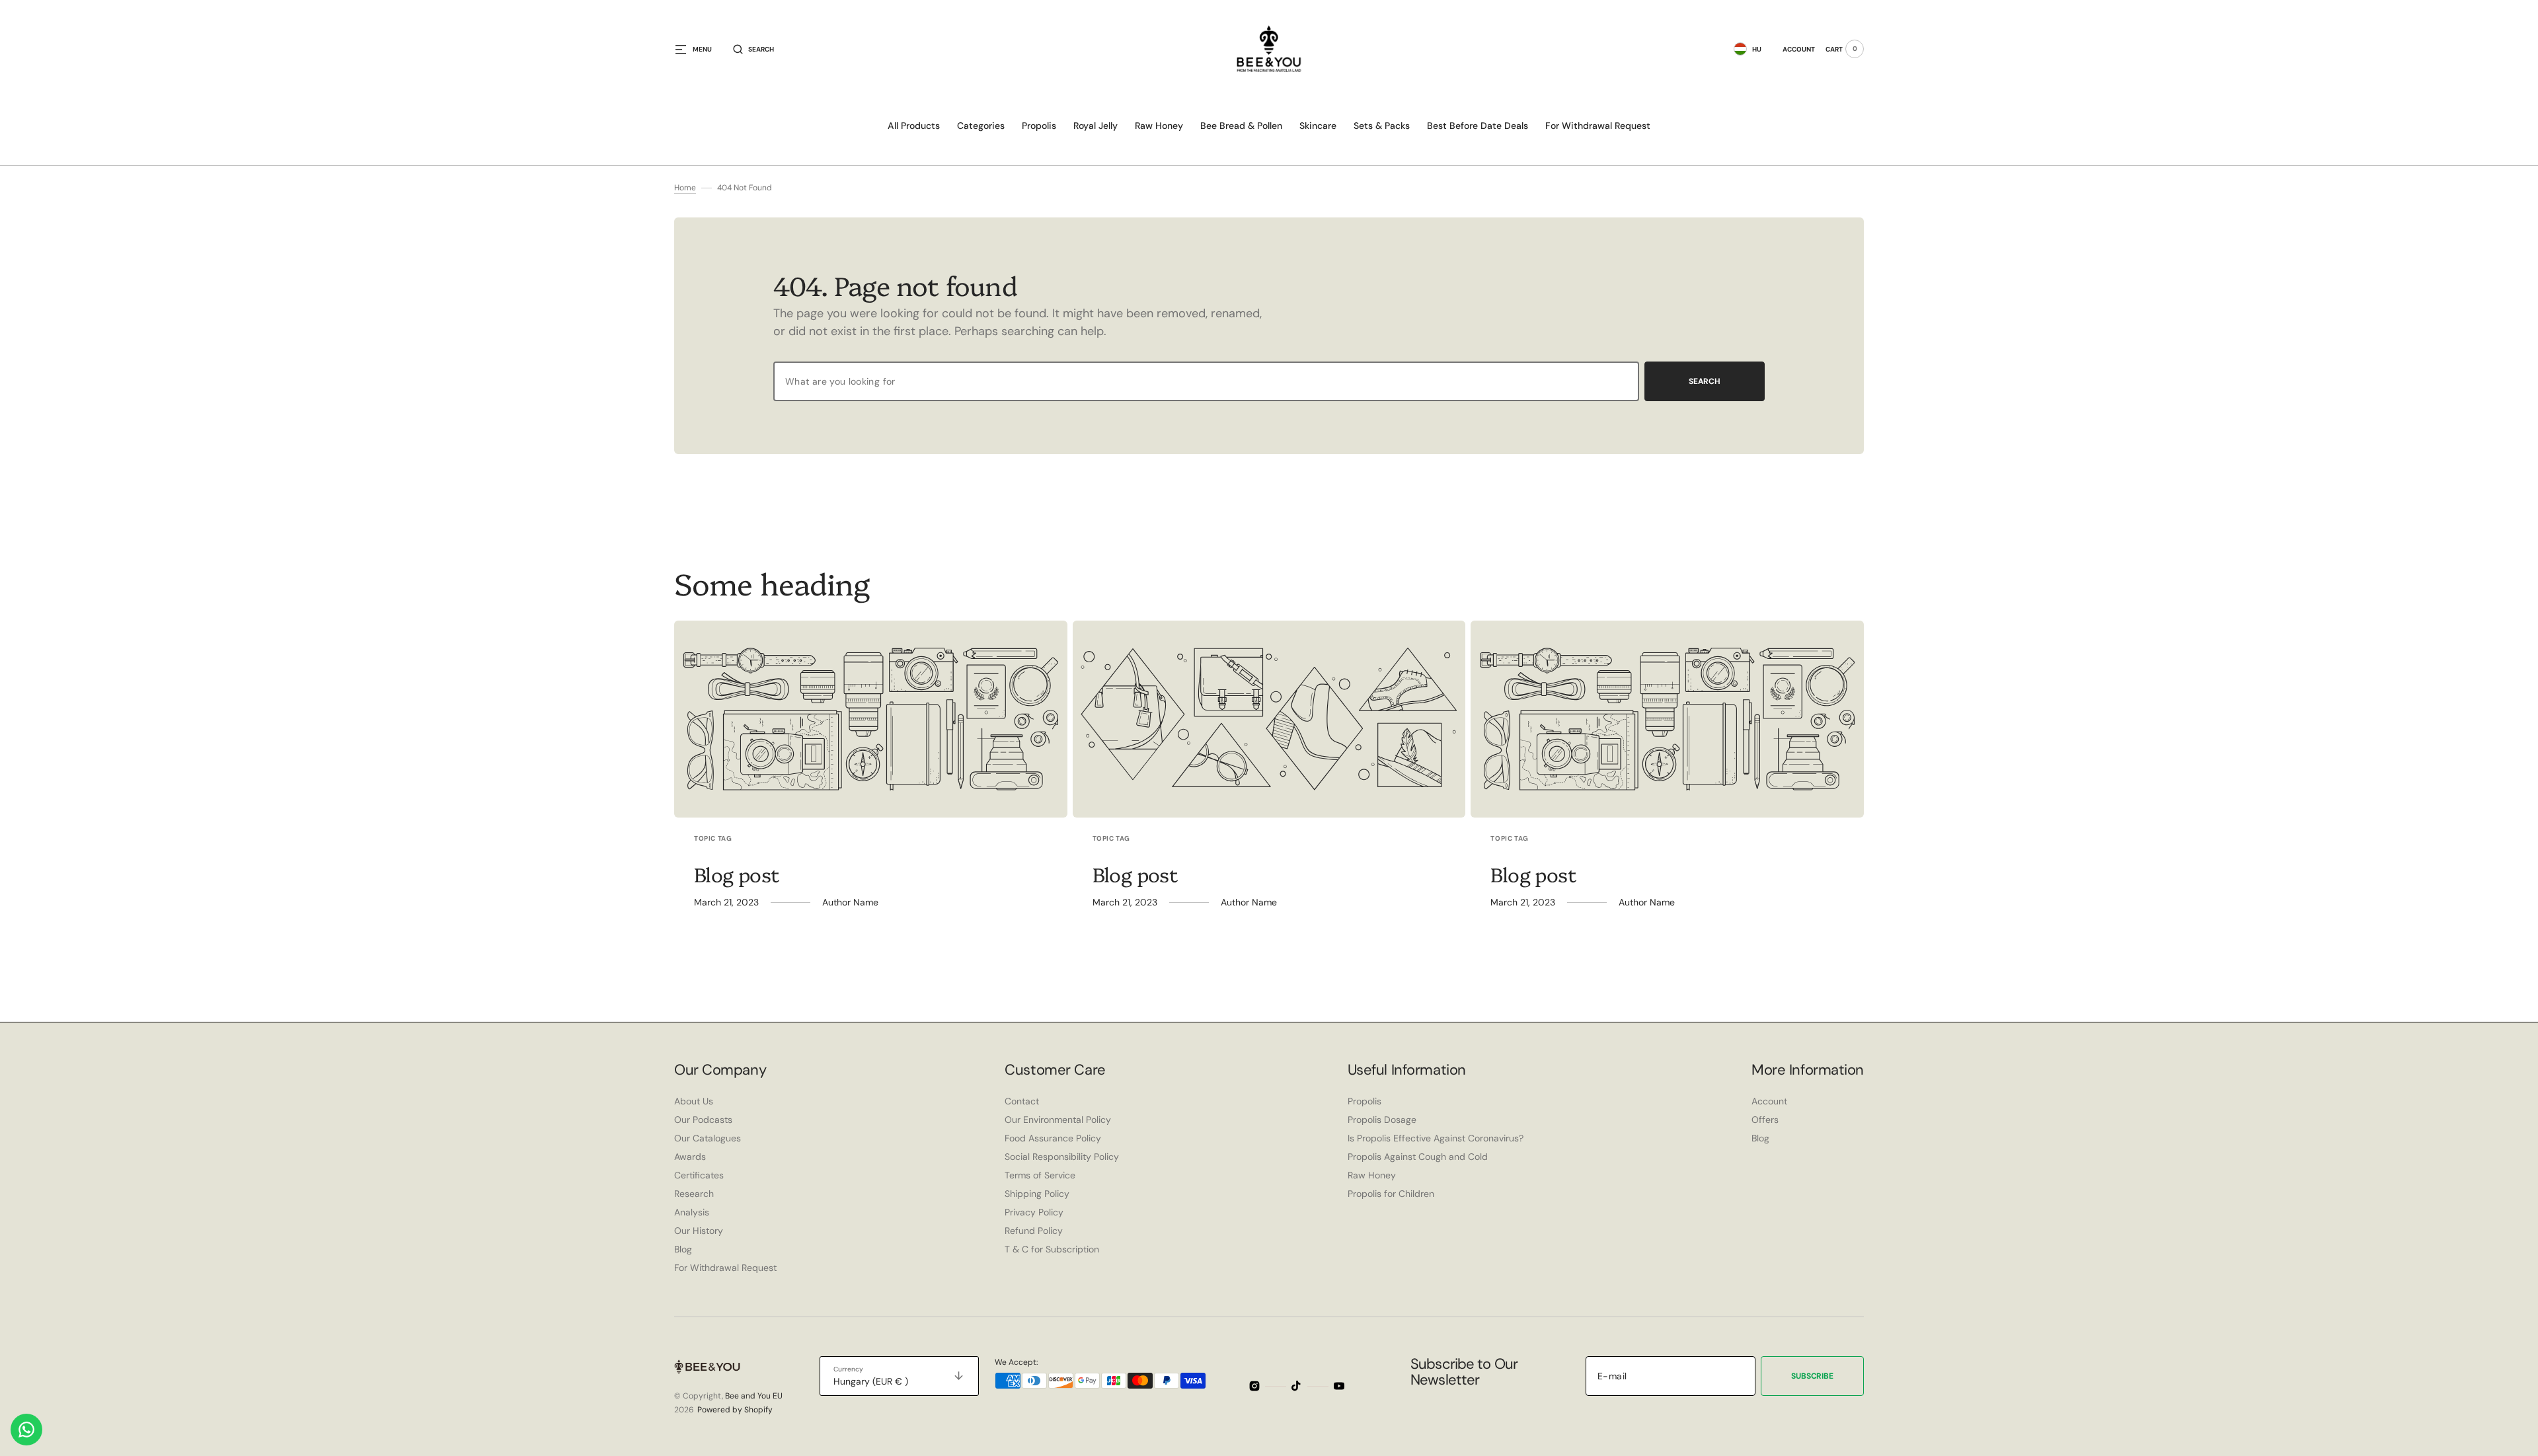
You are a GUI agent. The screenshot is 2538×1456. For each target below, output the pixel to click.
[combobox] (1206, 381)
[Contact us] (26, 1430)
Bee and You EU (754, 1396)
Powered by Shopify (735, 1410)
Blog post (737, 874)
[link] (871, 719)
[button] (753, 49)
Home (685, 188)
